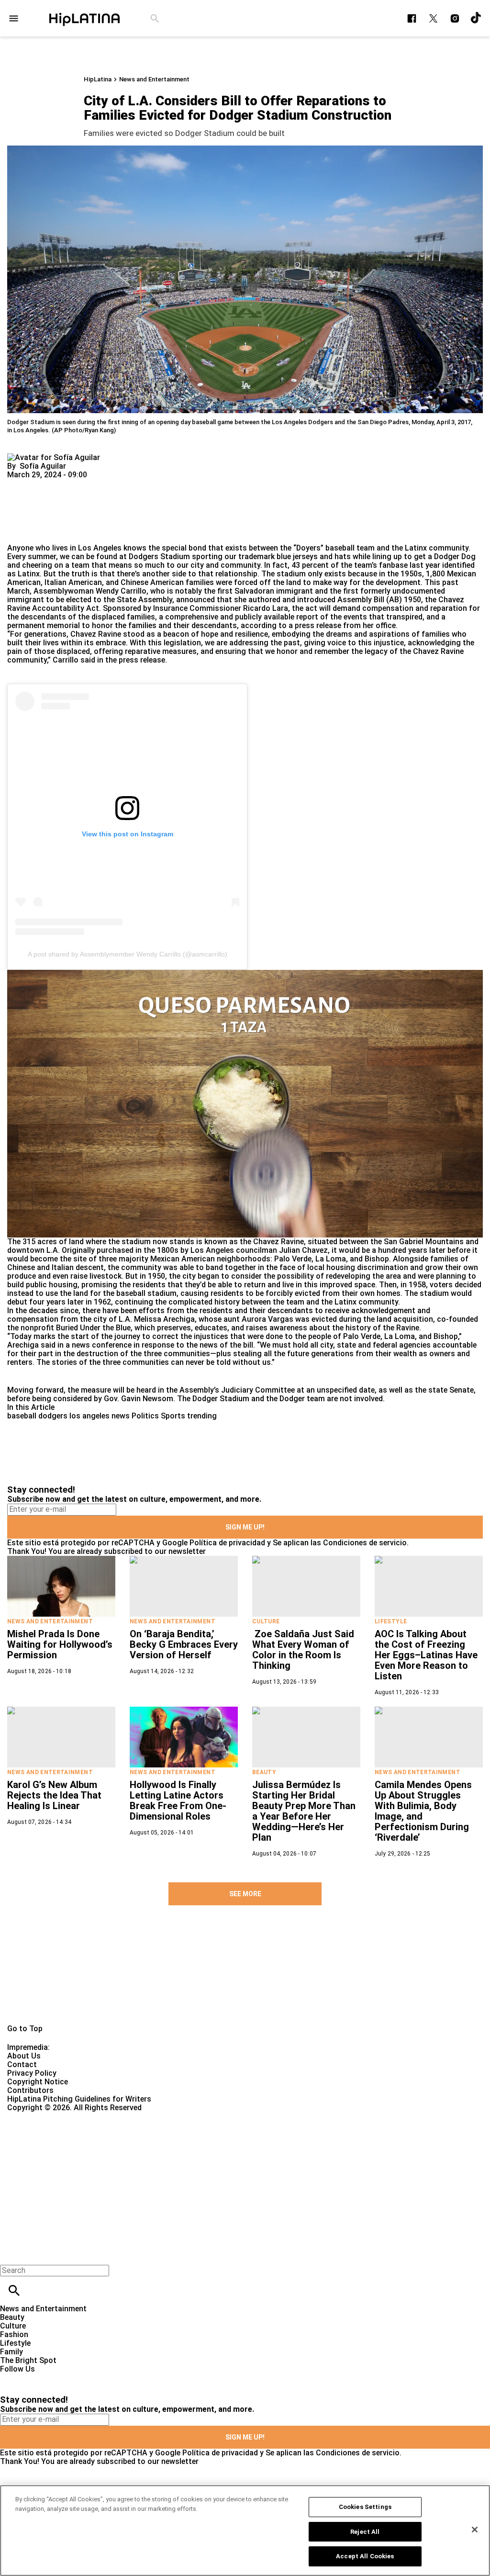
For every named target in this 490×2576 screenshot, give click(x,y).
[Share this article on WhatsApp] (19, 483)
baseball (22, 1416)
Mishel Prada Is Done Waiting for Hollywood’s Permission (60, 1644)
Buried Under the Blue (93, 1328)
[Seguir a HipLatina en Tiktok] (476, 18)
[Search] (155, 18)
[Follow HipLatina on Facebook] (412, 18)
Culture (266, 1621)
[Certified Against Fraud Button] (41, 2116)
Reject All (365, 2532)
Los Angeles (100, 548)
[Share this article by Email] (88, 483)
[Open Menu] (14, 18)
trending (202, 1416)
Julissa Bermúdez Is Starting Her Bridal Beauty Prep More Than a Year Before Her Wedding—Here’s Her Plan (304, 1811)
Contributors (30, 2090)
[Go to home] (245, 1976)
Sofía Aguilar (43, 466)
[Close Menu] (11, 2254)
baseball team (350, 548)
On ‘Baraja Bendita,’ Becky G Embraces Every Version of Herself (184, 1644)
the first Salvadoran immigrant (258, 591)
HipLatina (98, 79)
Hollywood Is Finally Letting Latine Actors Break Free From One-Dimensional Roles (178, 1800)
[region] (245, 2531)
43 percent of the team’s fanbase (350, 565)
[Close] (468, 1202)
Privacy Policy (32, 2073)
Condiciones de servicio (365, 1543)
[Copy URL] (30, 512)
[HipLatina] (84, 18)
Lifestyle (391, 1621)
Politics (145, 1416)
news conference (102, 1345)
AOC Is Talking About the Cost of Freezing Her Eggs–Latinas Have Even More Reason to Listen (426, 1655)
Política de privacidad (227, 1543)
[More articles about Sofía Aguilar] (54, 457)
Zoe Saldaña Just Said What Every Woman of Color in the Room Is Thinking (303, 1650)
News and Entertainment (154, 79)
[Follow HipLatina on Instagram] (455, 18)
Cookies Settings (365, 2507)
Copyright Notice (38, 2082)
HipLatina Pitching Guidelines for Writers (79, 2099)
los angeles (89, 1416)
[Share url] (18, 533)
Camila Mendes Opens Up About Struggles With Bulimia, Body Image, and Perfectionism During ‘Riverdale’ (423, 1811)
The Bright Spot (28, 2360)
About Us (24, 2056)
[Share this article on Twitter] (66, 483)
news (121, 1416)
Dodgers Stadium (159, 557)
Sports (173, 1416)
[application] (245, 1104)
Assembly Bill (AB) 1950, (379, 600)
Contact (22, 2064)
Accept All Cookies (365, 2556)
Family (11, 2352)
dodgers (53, 1416)
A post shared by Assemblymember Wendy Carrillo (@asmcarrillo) (128, 954)
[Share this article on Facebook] (42, 483)
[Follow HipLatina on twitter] (433, 18)
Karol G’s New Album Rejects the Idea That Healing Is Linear (54, 1795)
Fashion (14, 2334)
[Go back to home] (201, 2147)
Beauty (264, 1772)
